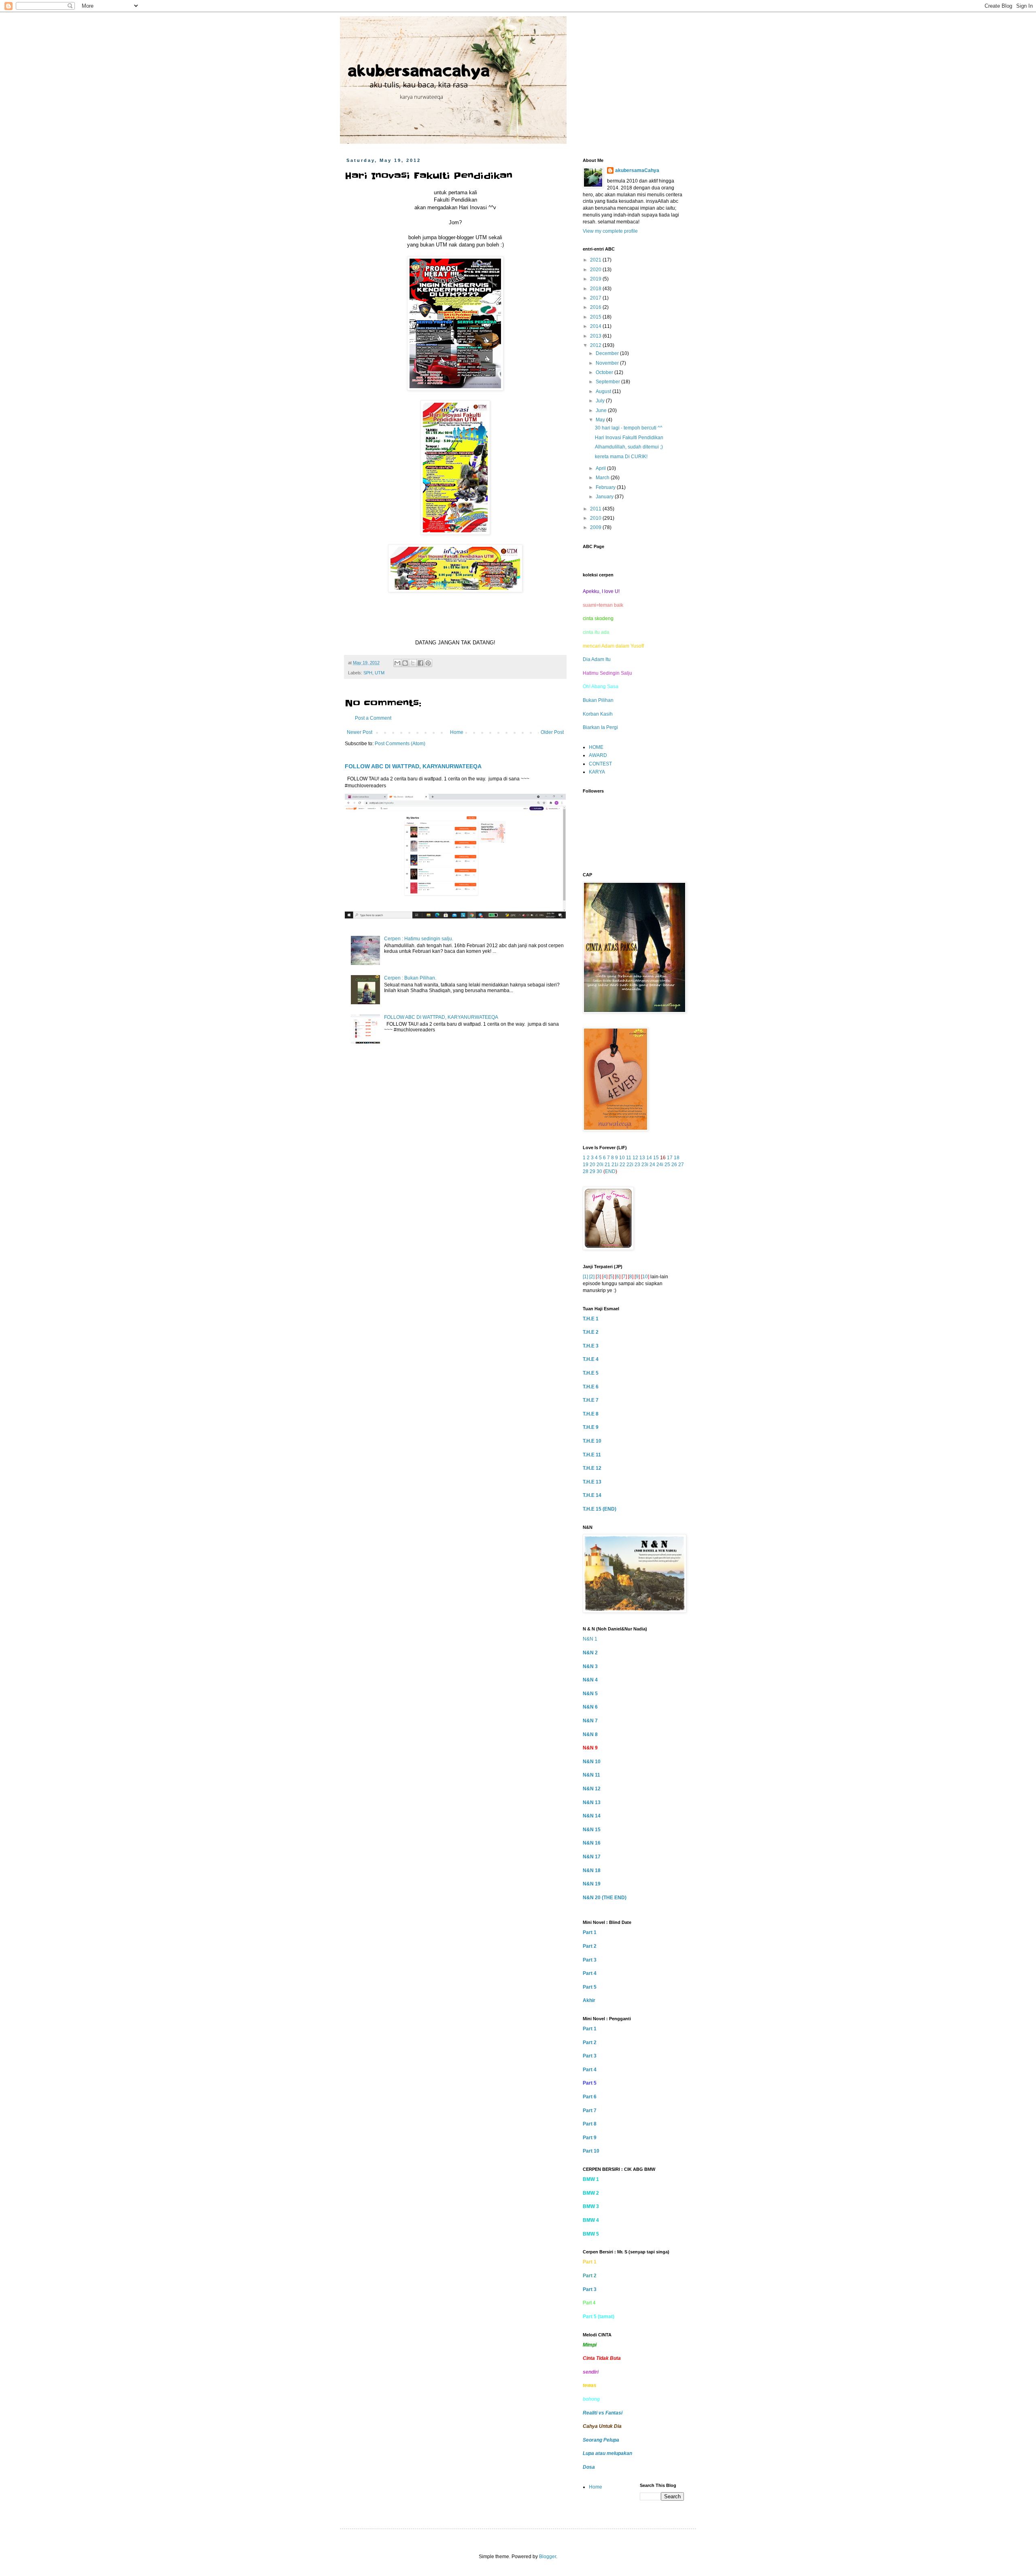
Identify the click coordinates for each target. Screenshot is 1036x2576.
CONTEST (600, 764)
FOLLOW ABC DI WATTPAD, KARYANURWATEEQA (413, 766)
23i (645, 1165)
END (610, 1171)
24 (652, 1165)
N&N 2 (590, 1653)
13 (642, 1158)
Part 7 (590, 2111)
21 (607, 1165)
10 (622, 1158)
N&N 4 (590, 1680)
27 (681, 1165)
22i (630, 1165)
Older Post (552, 732)
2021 (596, 260)
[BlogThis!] (405, 663)
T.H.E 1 (591, 1319)
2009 (596, 527)
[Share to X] (413, 663)
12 (635, 1158)
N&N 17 (592, 1857)
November (608, 363)
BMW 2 (591, 2193)
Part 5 (590, 1987)
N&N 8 (590, 1734)
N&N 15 (592, 1830)
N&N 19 (592, 1884)
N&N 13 (592, 1802)
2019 (596, 279)
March (603, 478)
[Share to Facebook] (420, 663)
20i (600, 1165)
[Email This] (397, 663)
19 (586, 1165)
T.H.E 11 (592, 1455)
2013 (596, 336)
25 (667, 1165)
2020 (596, 270)
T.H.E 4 (591, 1359)
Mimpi (590, 2345)
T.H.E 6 (591, 1387)
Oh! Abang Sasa (601, 687)
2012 (596, 345)
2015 (596, 317)
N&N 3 (590, 1666)
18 (677, 1158)
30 (599, 1171)
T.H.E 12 (592, 1468)
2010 (596, 518)
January (605, 497)
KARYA (597, 772)
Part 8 (590, 2124)
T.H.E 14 (592, 1495)
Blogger (548, 2557)
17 (670, 1158)
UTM (380, 673)
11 (629, 1158)
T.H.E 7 (591, 1400)
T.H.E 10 (592, 1441)
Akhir (589, 2000)
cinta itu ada (596, 632)
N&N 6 (590, 1707)
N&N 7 (590, 1721)
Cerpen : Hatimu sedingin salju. (419, 939)
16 (663, 1158)
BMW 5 (591, 2234)
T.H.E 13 (592, 1482)
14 (649, 1158)
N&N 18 (592, 1870)
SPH (368, 673)
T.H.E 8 (591, 1414)
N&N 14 (592, 1816)
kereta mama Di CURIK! (621, 457)
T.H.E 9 (591, 1427)
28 (586, 1171)
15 (656, 1158)
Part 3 (590, 1960)
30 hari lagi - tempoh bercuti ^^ (629, 428)
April (601, 468)
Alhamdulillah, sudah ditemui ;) (629, 447)
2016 (596, 307)
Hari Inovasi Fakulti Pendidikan (629, 438)
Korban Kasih (598, 714)
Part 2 (590, 1946)
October (605, 372)
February (606, 487)
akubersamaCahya (637, 170)
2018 (596, 289)
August (604, 391)
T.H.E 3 (591, 1346)
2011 (596, 509)
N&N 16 (592, 1843)
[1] (585, 1277)
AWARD (598, 755)
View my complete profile (610, 231)
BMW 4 (591, 2220)
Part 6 (590, 2097)
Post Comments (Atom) (400, 744)
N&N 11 (591, 1775)
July (601, 401)
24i (660, 1165)
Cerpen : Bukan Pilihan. (410, 978)
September (608, 382)
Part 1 (590, 1932)
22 (622, 1165)
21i (615, 1165)
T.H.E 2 (591, 1332)
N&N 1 (590, 1639)
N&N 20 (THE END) (605, 1898)
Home (457, 732)
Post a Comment (373, 718)
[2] (592, 1277)
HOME (596, 747)
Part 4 (590, 1973)
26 (674, 1165)
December (608, 353)
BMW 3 (591, 2206)
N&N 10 (592, 1762)
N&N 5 (590, 1694)
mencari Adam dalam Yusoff (613, 646)
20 (592, 1165)
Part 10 (591, 2151)
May (601, 420)
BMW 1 (591, 2179)
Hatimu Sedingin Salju (607, 673)
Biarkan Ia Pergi (600, 727)
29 (592, 1171)
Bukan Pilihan (598, 700)
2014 (596, 326)
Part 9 (590, 2138)
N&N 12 (592, 1789)
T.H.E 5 (591, 1373)
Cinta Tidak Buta (602, 2358)
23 (637, 1165)
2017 (596, 298)
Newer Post (360, 732)
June (602, 410)
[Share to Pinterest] (428, 663)
